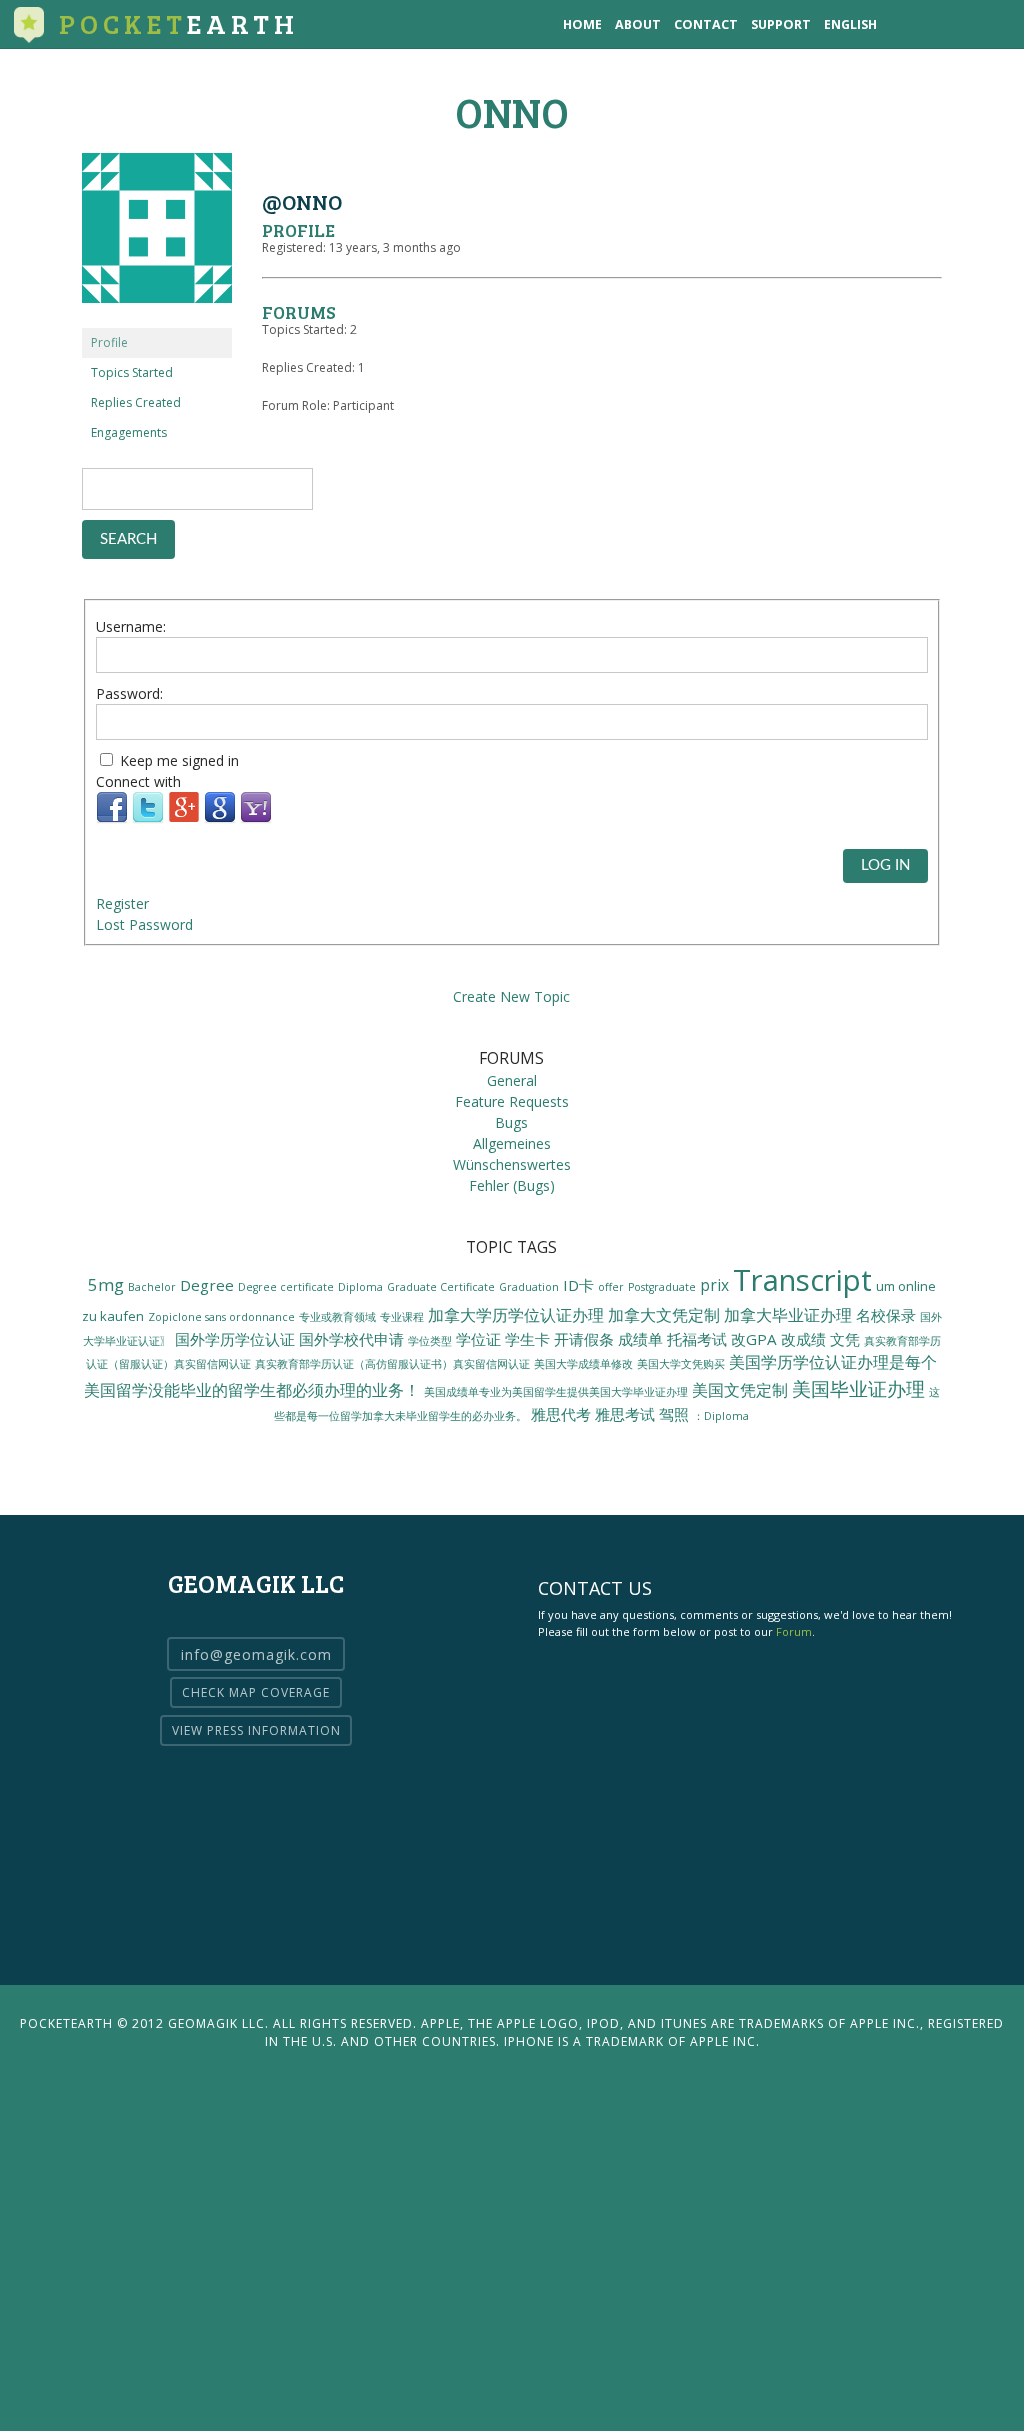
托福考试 (697, 1339)
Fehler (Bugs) (512, 1185)
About (638, 24)
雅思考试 (625, 1414)
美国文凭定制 (740, 1390)
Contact (706, 24)
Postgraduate (662, 1287)
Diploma (360, 1287)
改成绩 (803, 1339)
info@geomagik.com (256, 1653)
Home (582, 24)
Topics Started (132, 372)
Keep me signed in (179, 760)
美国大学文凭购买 (681, 1363)
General (512, 1080)
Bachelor (152, 1287)
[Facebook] (112, 818)
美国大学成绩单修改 (583, 1363)
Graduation (529, 1287)
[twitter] (948, 24)
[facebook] (989, 24)
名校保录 (886, 1315)
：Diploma (721, 1416)
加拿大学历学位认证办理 (516, 1314)
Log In (885, 865)
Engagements (129, 432)
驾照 (674, 1414)
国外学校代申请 (351, 1339)
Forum (794, 1631)
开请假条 (584, 1339)
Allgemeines (512, 1143)
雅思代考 (561, 1414)
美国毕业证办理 (858, 1388)
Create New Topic (511, 996)
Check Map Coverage (256, 1692)
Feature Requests (512, 1101)
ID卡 (578, 1285)
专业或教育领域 (337, 1317)
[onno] (157, 318)
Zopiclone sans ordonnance (221, 1316)
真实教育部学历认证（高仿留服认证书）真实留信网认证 (392, 1364)
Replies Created (136, 402)
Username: (131, 626)
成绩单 (640, 1339)
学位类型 (430, 1341)
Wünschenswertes (512, 1164)
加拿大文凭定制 (664, 1314)
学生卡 (527, 1339)
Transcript (802, 1280)
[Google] (220, 818)
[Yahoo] (256, 818)
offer (611, 1287)
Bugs (511, 1122)
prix (714, 1285)
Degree (207, 1285)
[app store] (907, 24)
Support (781, 24)
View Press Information (256, 1730)
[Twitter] (148, 818)
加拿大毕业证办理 (788, 1314)
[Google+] (184, 818)
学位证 (478, 1339)
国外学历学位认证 (235, 1339)
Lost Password (144, 924)
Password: (129, 693)
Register (122, 903)
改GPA (754, 1339)
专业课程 (402, 1317)
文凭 (845, 1339)
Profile (109, 342)
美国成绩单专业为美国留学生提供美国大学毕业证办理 (556, 1391)
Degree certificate (286, 1287)
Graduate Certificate (441, 1287)
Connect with (138, 781)
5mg (106, 1284)
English (850, 24)
